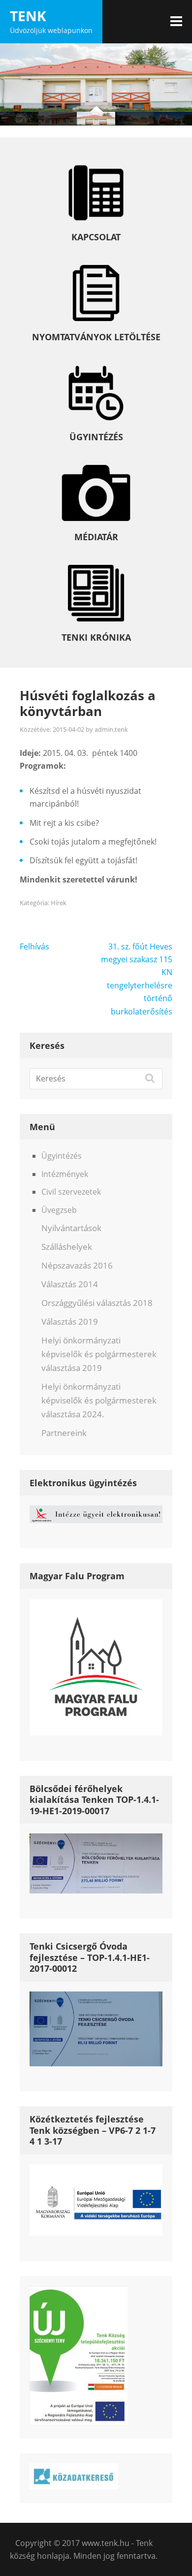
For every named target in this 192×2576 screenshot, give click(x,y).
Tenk (28, 16)
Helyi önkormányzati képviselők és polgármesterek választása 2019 (99, 1354)
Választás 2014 (70, 1284)
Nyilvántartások (71, 1228)
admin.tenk (111, 729)
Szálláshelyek (67, 1247)
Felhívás (34, 946)
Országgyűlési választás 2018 (97, 1303)
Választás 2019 (70, 1321)
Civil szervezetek (71, 1192)
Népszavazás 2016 (77, 1265)
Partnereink (64, 1433)
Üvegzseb (59, 1210)
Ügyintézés (62, 1156)
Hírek (59, 903)
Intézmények (65, 1174)
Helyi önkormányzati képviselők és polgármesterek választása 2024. (99, 1400)
